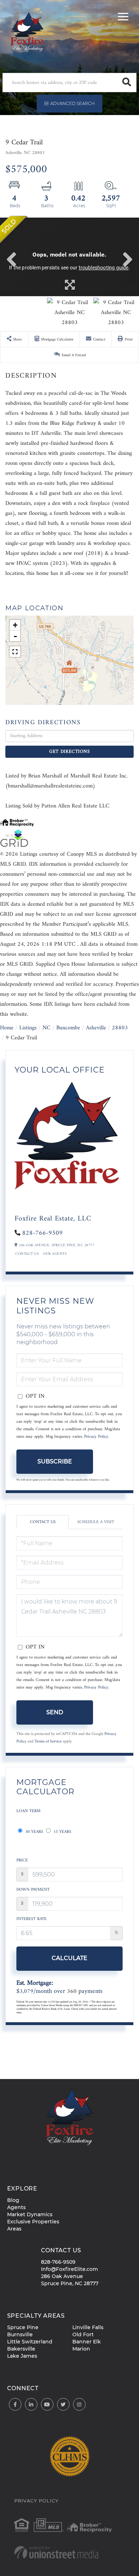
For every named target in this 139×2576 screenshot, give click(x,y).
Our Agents (55, 1254)
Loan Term (29, 1811)
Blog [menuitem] (13, 2200)
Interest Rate (32, 1919)
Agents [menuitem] (16, 2207)
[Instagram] (79, 2405)
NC (47, 1028)
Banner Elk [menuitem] (87, 2342)
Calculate (69, 1958)
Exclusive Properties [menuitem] (33, 2222)
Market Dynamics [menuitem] (30, 2214)
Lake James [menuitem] (22, 2356)
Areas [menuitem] (14, 2229)
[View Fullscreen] (15, 652)
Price (22, 1861)
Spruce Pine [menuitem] (23, 2327)
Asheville (96, 1028)
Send (55, 1712)
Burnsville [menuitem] (20, 2334)
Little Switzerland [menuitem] (30, 2342)
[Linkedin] (31, 2405)
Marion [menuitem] (81, 2349)
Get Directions (69, 752)
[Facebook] (15, 2405)
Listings (28, 1028)
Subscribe (55, 1461)
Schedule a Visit (96, 1522)
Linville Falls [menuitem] (88, 2327)
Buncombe (68, 1028)
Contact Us (27, 1254)
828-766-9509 (42, 1233)
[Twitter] (63, 2405)
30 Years (34, 1832)
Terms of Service (48, 1741)
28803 (120, 1028)
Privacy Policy (96, 1437)
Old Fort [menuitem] (83, 2334)
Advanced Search (73, 103)
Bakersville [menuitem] (21, 2349)
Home (7, 1028)
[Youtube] (47, 2405)
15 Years (62, 1832)
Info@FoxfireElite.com (69, 2269)
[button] (127, 83)
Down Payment (33, 1890)
